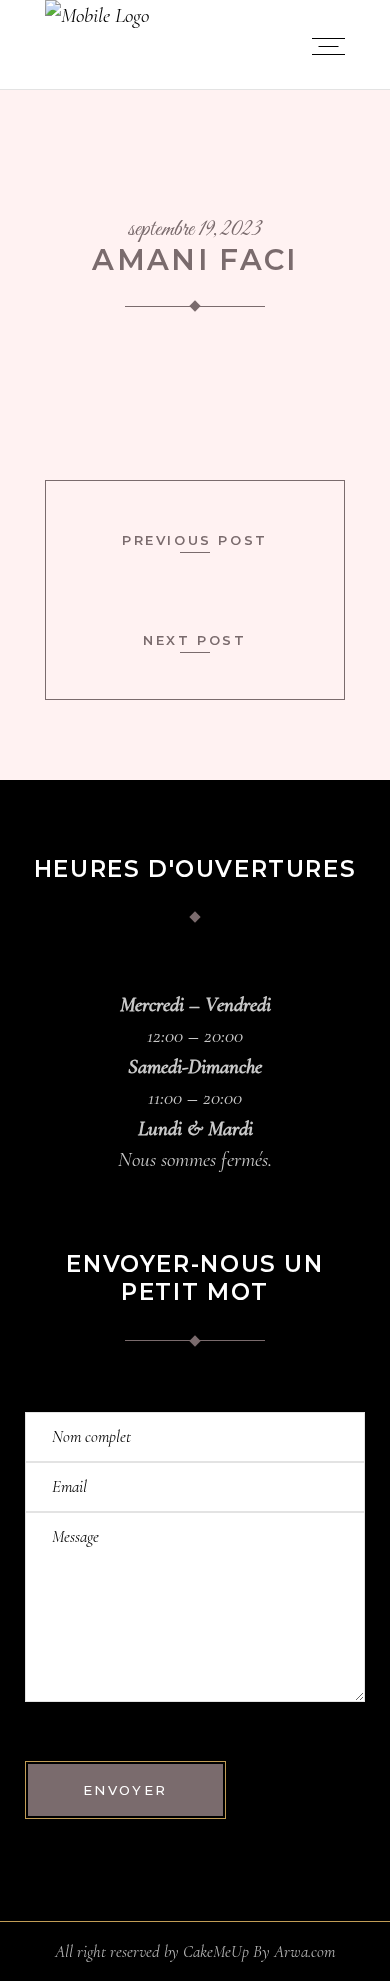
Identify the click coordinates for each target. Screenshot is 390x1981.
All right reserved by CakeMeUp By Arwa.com (195, 1951)
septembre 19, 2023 (195, 230)
